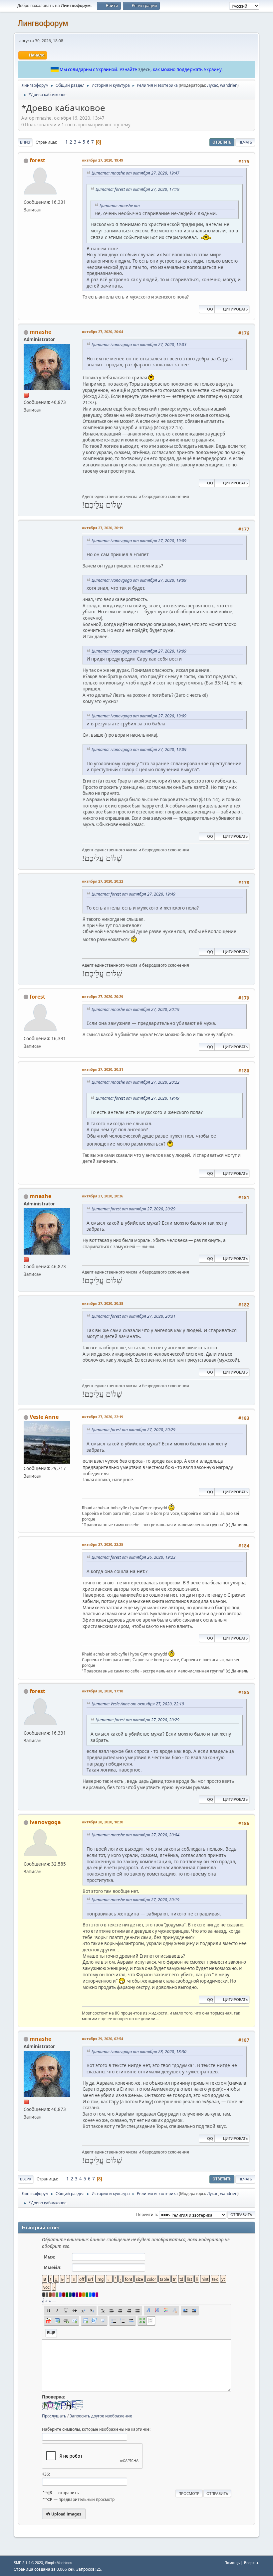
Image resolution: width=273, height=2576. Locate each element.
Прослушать (54, 2416)
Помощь (232, 2563)
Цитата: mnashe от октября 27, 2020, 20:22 (136, 1082)
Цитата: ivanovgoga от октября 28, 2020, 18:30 (139, 2052)
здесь (144, 69)
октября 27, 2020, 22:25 (103, 1544)
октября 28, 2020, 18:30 (103, 1822)
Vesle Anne (44, 1417)
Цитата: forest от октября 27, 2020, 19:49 (134, 894)
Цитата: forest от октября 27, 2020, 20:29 (134, 1209)
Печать (245, 142)
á (43, 2301)
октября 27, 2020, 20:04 (103, 332)
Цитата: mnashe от (120, 206)
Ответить (222, 142)
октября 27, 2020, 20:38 (103, 1303)
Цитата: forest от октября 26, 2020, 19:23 (134, 1557)
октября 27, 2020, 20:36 (103, 1196)
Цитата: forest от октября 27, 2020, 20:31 (134, 1316)
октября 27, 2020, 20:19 (103, 528)
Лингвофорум (43, 23)
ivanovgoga (45, 1822)
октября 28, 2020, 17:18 (103, 1691)
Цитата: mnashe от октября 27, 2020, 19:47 (136, 173)
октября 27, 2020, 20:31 (103, 1069)
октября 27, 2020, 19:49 (103, 160)
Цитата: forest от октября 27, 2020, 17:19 (137, 189)
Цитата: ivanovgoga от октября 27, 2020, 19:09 (139, 541)
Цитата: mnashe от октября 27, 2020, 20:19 (136, 1009)
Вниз (25, 142)
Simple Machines (59, 2563)
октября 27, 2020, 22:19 (103, 1417)
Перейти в (146, 2214)
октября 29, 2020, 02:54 (103, 2039)
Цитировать (235, 309)
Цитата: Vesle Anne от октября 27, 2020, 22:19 (138, 1704)
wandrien (229, 85)
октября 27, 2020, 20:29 (103, 996)
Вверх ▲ (252, 2563)
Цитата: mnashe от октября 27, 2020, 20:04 (136, 1835)
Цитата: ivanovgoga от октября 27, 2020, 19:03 (139, 345)
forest (37, 160)
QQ (210, 309)
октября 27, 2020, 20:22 (103, 881)
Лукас (213, 85)
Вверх (26, 2179)
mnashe (40, 332)
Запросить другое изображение (101, 2416)
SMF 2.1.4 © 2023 (28, 2563)
